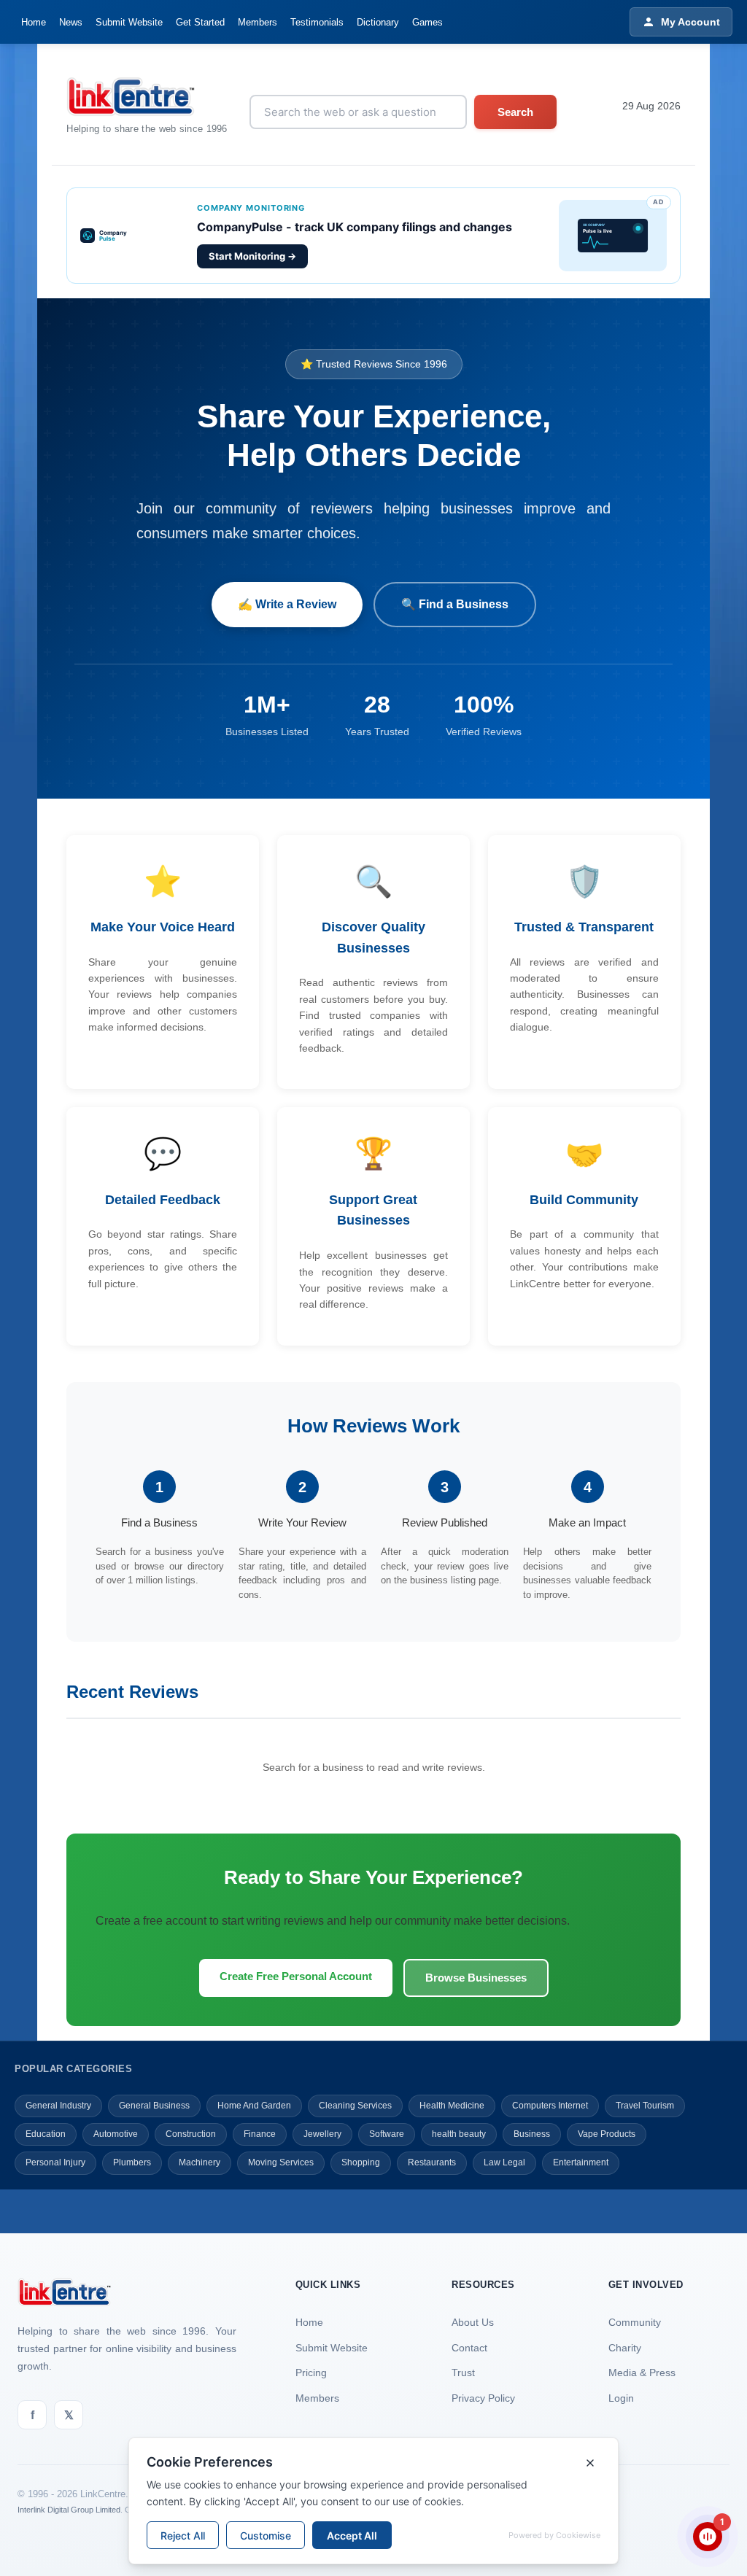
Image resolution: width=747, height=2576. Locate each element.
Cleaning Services (355, 2106)
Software (387, 2134)
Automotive (116, 2134)
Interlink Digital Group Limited (69, 2510)
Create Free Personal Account (296, 1976)
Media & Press (642, 2373)
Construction (191, 2134)
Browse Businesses (476, 1978)
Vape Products (607, 2134)
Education (46, 2134)
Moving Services (281, 2162)
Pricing (311, 2373)
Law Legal (504, 2162)
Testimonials (317, 22)
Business (532, 2134)
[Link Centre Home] (147, 97)
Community (635, 2322)
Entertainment (581, 2162)
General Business (154, 2106)
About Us (473, 2322)
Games (427, 22)
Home (34, 22)
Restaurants (432, 2162)
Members (258, 22)
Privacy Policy (483, 2398)
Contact (469, 2348)
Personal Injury (55, 2162)
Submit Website (129, 22)
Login (621, 2398)
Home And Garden (254, 2106)
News (71, 22)
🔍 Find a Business (455, 604)
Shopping (361, 2162)
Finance (260, 2134)
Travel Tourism (645, 2106)
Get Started (200, 22)
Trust (463, 2373)
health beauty (459, 2134)
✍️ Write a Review (287, 604)
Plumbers (132, 2162)
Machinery (200, 2162)
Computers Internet (550, 2106)
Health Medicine (452, 2106)
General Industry (58, 2106)
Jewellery (322, 2134)
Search (515, 112)
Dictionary (378, 22)
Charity (625, 2348)
